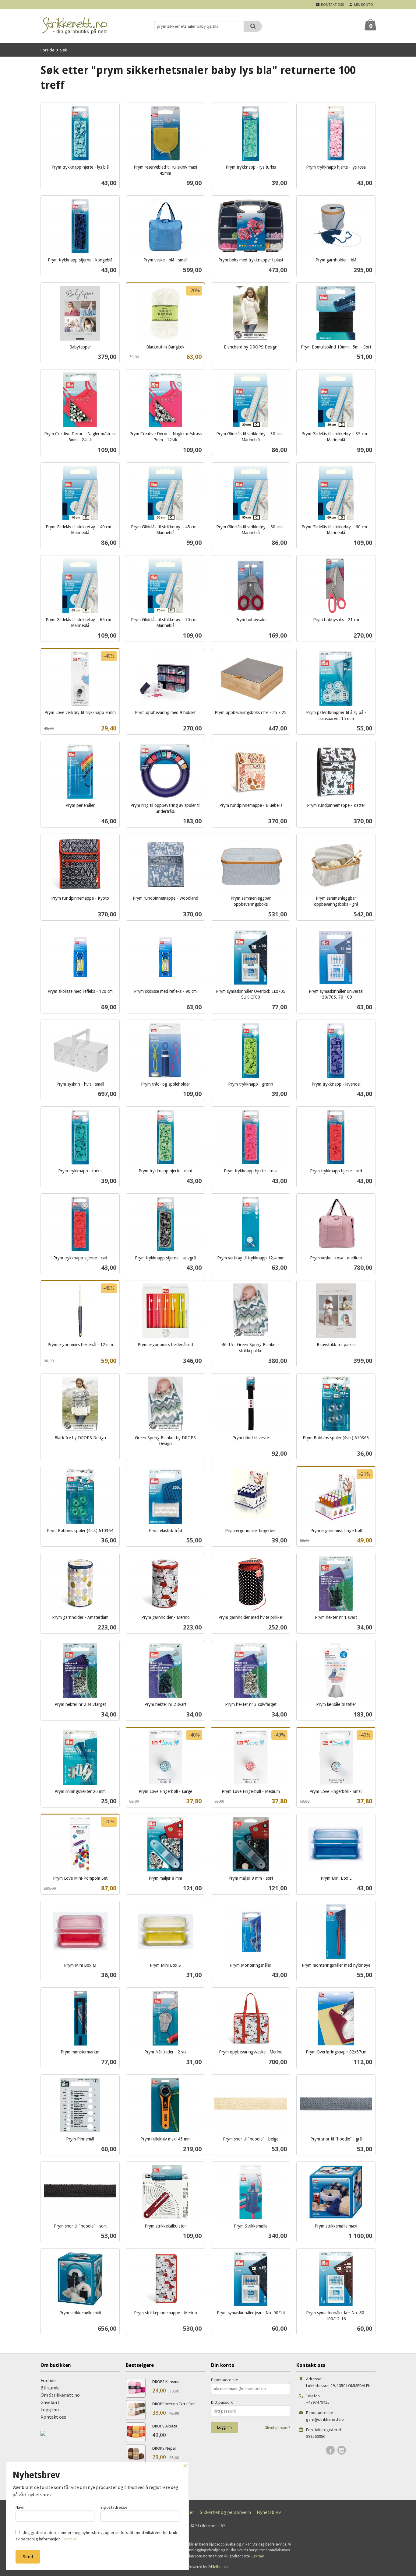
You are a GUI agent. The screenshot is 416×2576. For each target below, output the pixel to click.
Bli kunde (50, 2388)
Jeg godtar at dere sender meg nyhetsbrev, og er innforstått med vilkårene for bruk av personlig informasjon (96, 2536)
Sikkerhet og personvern (225, 2512)
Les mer (258, 2556)
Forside (48, 50)
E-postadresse (225, 2380)
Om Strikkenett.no (60, 2395)
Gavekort (50, 2402)
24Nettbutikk (218, 2567)
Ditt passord (222, 2402)
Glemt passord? (277, 2428)
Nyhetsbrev (269, 2512)
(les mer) (70, 2539)
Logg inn (50, 2410)
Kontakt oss (53, 2417)
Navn (20, 2507)
